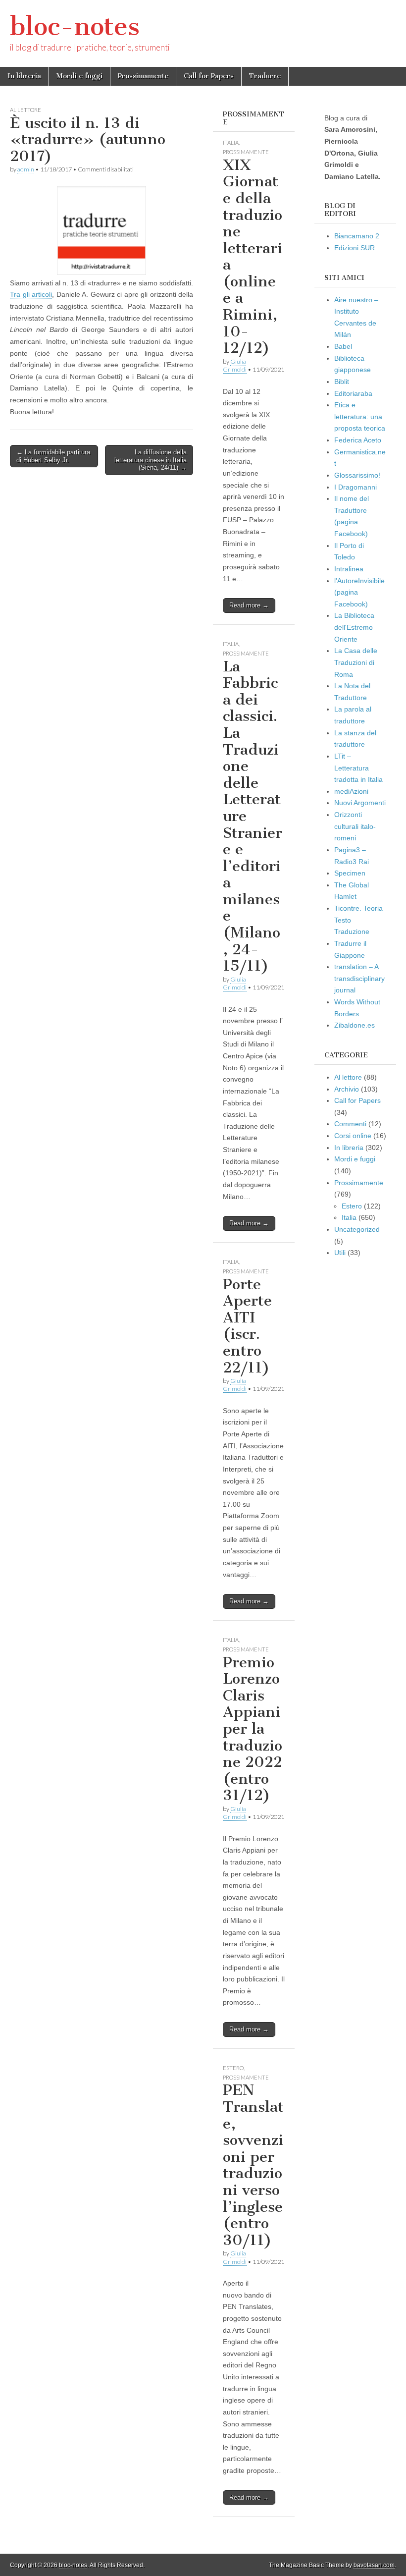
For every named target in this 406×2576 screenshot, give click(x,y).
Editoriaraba (353, 393)
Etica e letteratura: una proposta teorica (360, 416)
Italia (231, 142)
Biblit (342, 382)
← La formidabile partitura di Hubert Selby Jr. (53, 456)
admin (26, 169)
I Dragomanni (355, 487)
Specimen (350, 873)
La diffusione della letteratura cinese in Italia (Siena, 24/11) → (151, 460)
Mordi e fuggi (79, 76)
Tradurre (265, 76)
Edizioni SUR (355, 248)
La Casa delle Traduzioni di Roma (356, 662)
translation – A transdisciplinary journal (359, 978)
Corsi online (353, 1136)
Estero (233, 2068)
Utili (340, 1253)
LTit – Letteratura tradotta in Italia (358, 768)
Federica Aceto (358, 440)
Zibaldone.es (355, 1025)
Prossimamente (143, 76)
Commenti (350, 1124)
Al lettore (25, 110)
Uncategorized (357, 1229)
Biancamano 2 (357, 236)
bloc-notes (75, 27)
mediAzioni (351, 791)
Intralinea (349, 569)
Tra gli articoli (31, 294)
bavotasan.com (374, 2565)
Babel (343, 346)
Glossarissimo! (357, 475)
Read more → (249, 605)
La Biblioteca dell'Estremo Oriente (354, 627)
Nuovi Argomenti (360, 803)
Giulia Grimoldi (235, 365)
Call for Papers (209, 76)
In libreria (24, 76)
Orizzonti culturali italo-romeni (355, 826)
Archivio (347, 1089)
